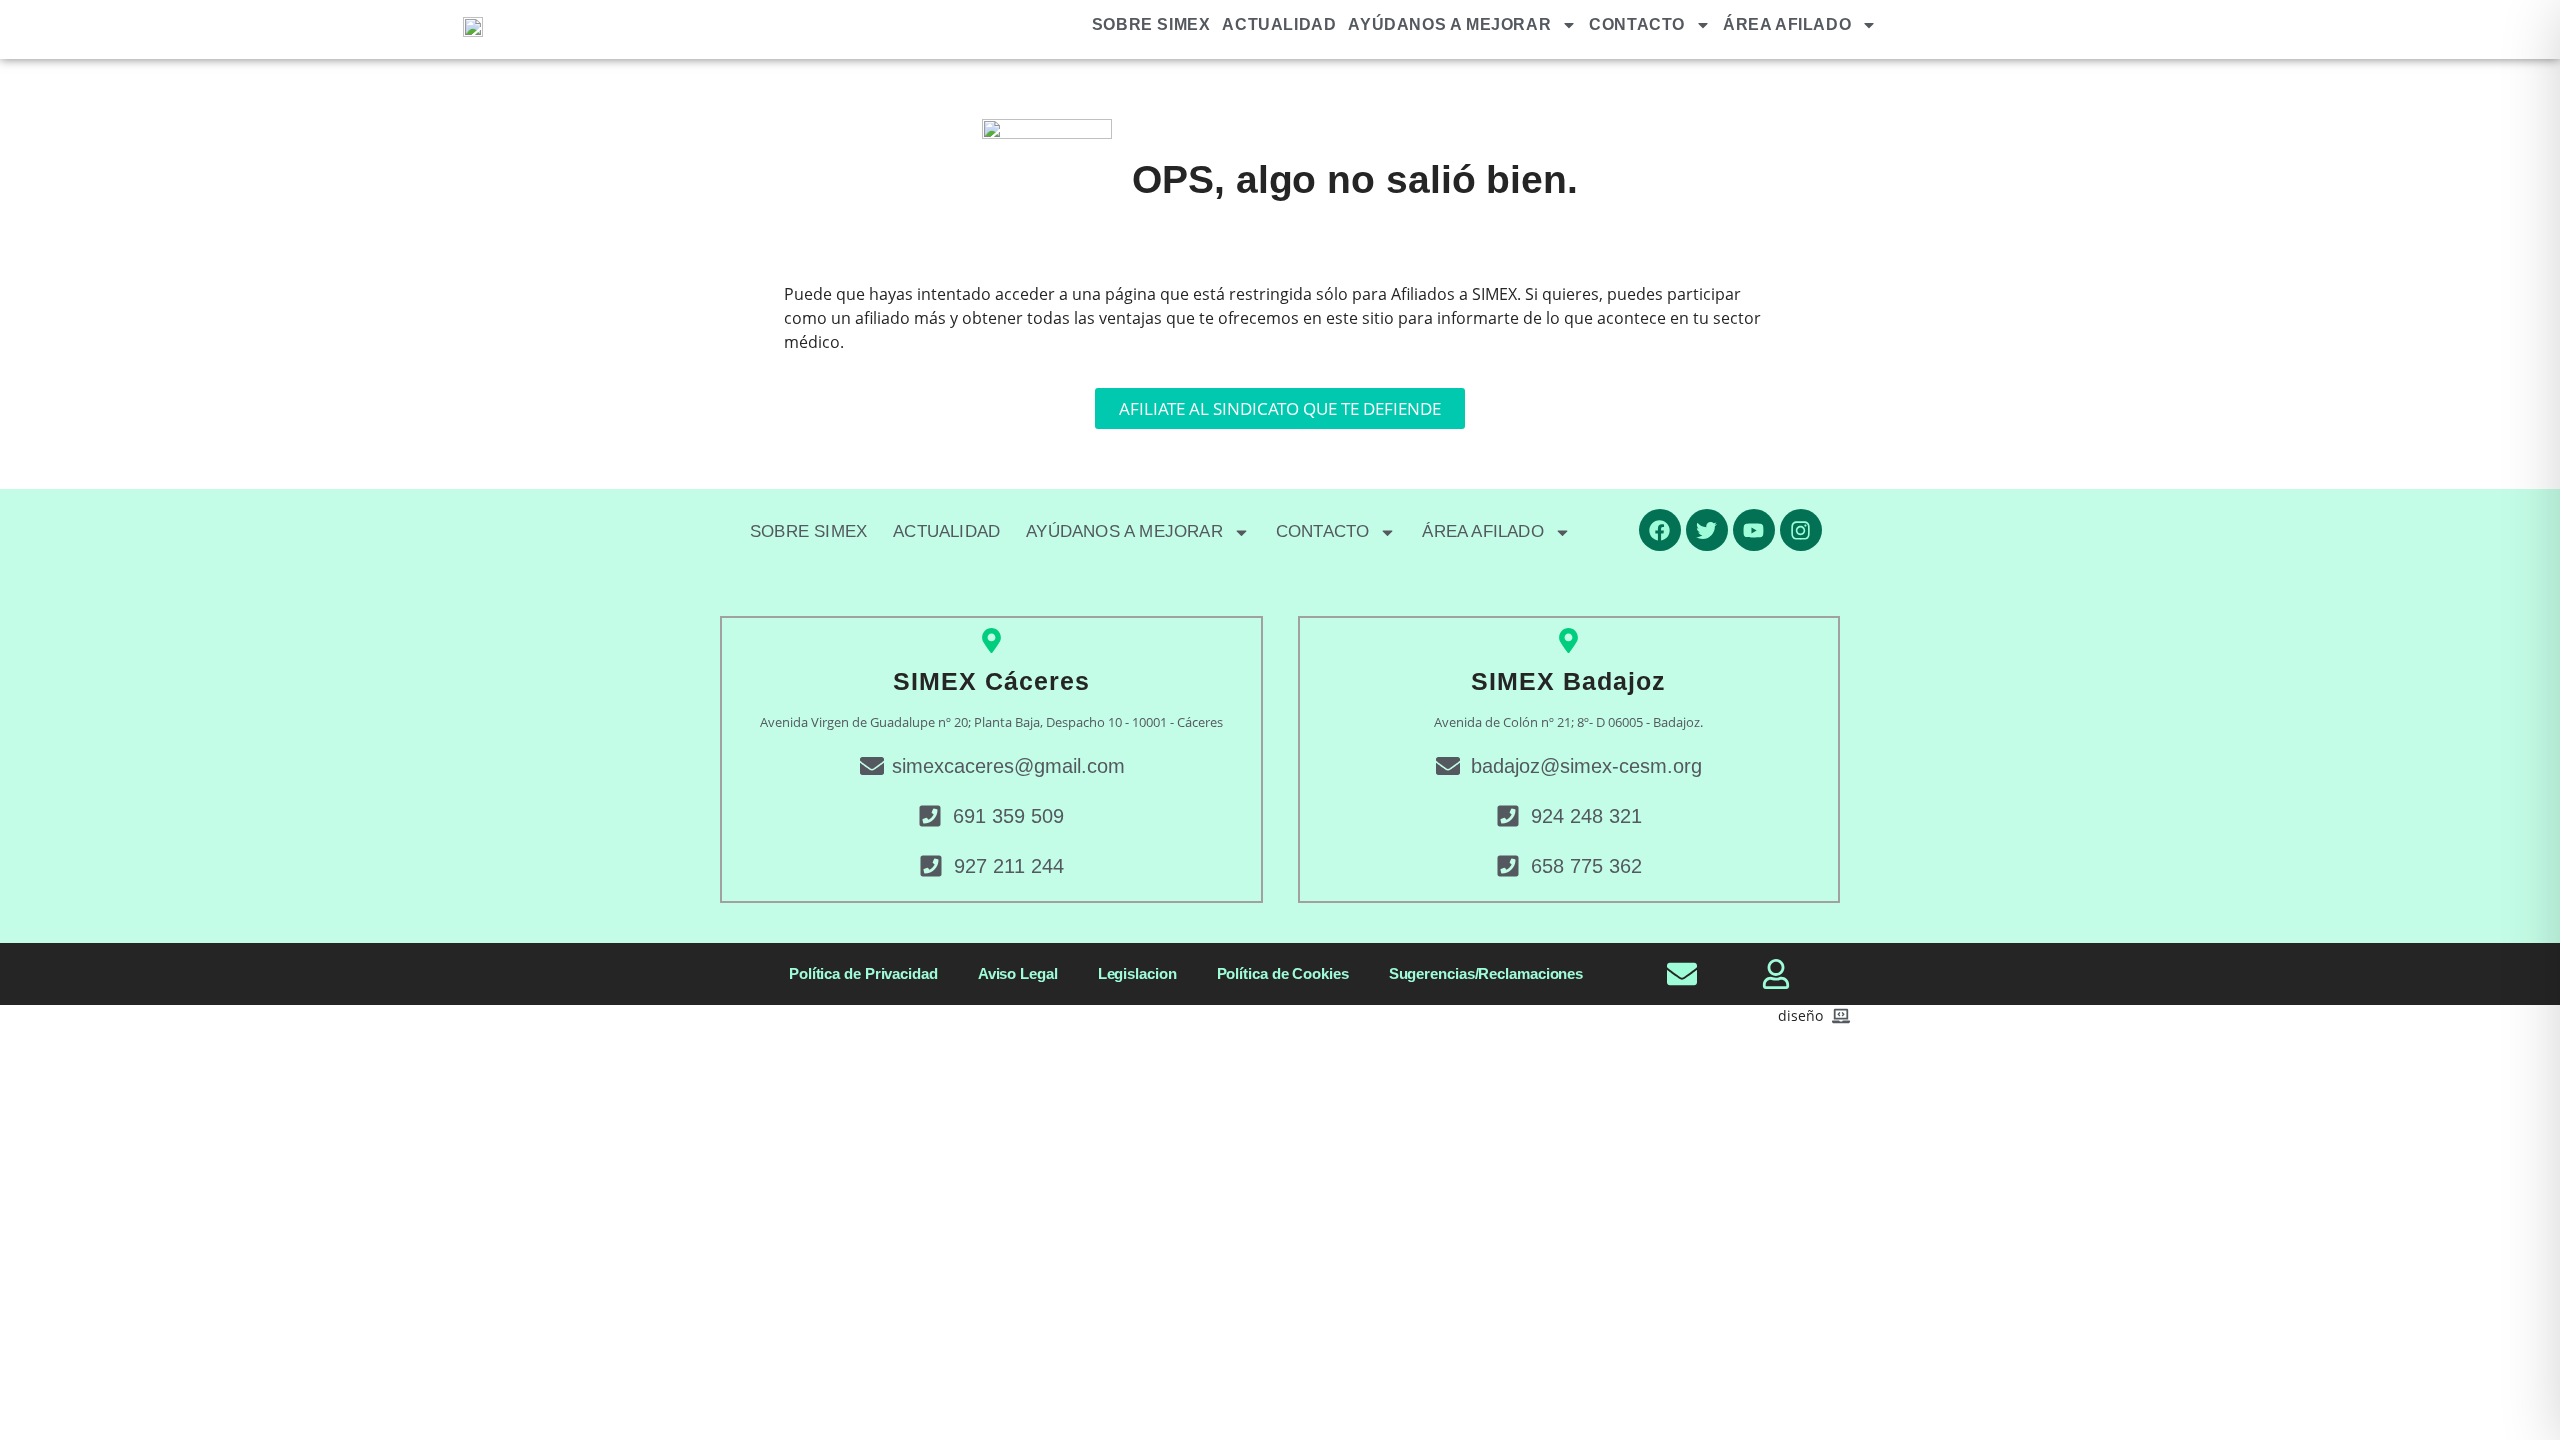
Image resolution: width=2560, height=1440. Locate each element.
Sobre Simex (1151, 24)
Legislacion (1137, 973)
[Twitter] (1707, 530)
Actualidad (1279, 24)
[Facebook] (1660, 530)
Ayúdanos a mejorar (1449, 24)
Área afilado (1787, 24)
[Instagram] (1801, 530)
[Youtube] (1754, 530)
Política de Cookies (1283, 973)
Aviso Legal (1018, 973)
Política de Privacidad (863, 973)
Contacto (1637, 24)
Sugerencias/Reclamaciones (1486, 973)
